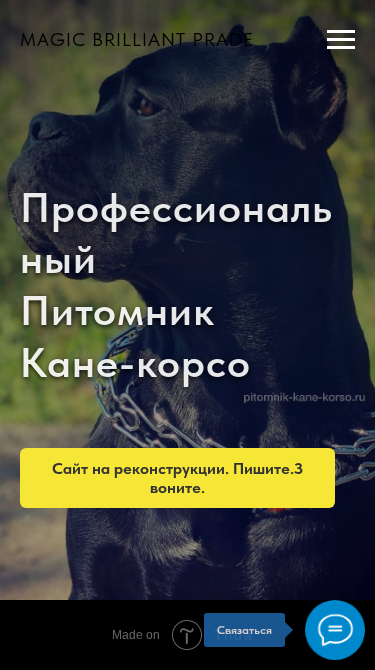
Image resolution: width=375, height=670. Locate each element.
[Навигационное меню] (341, 40)
